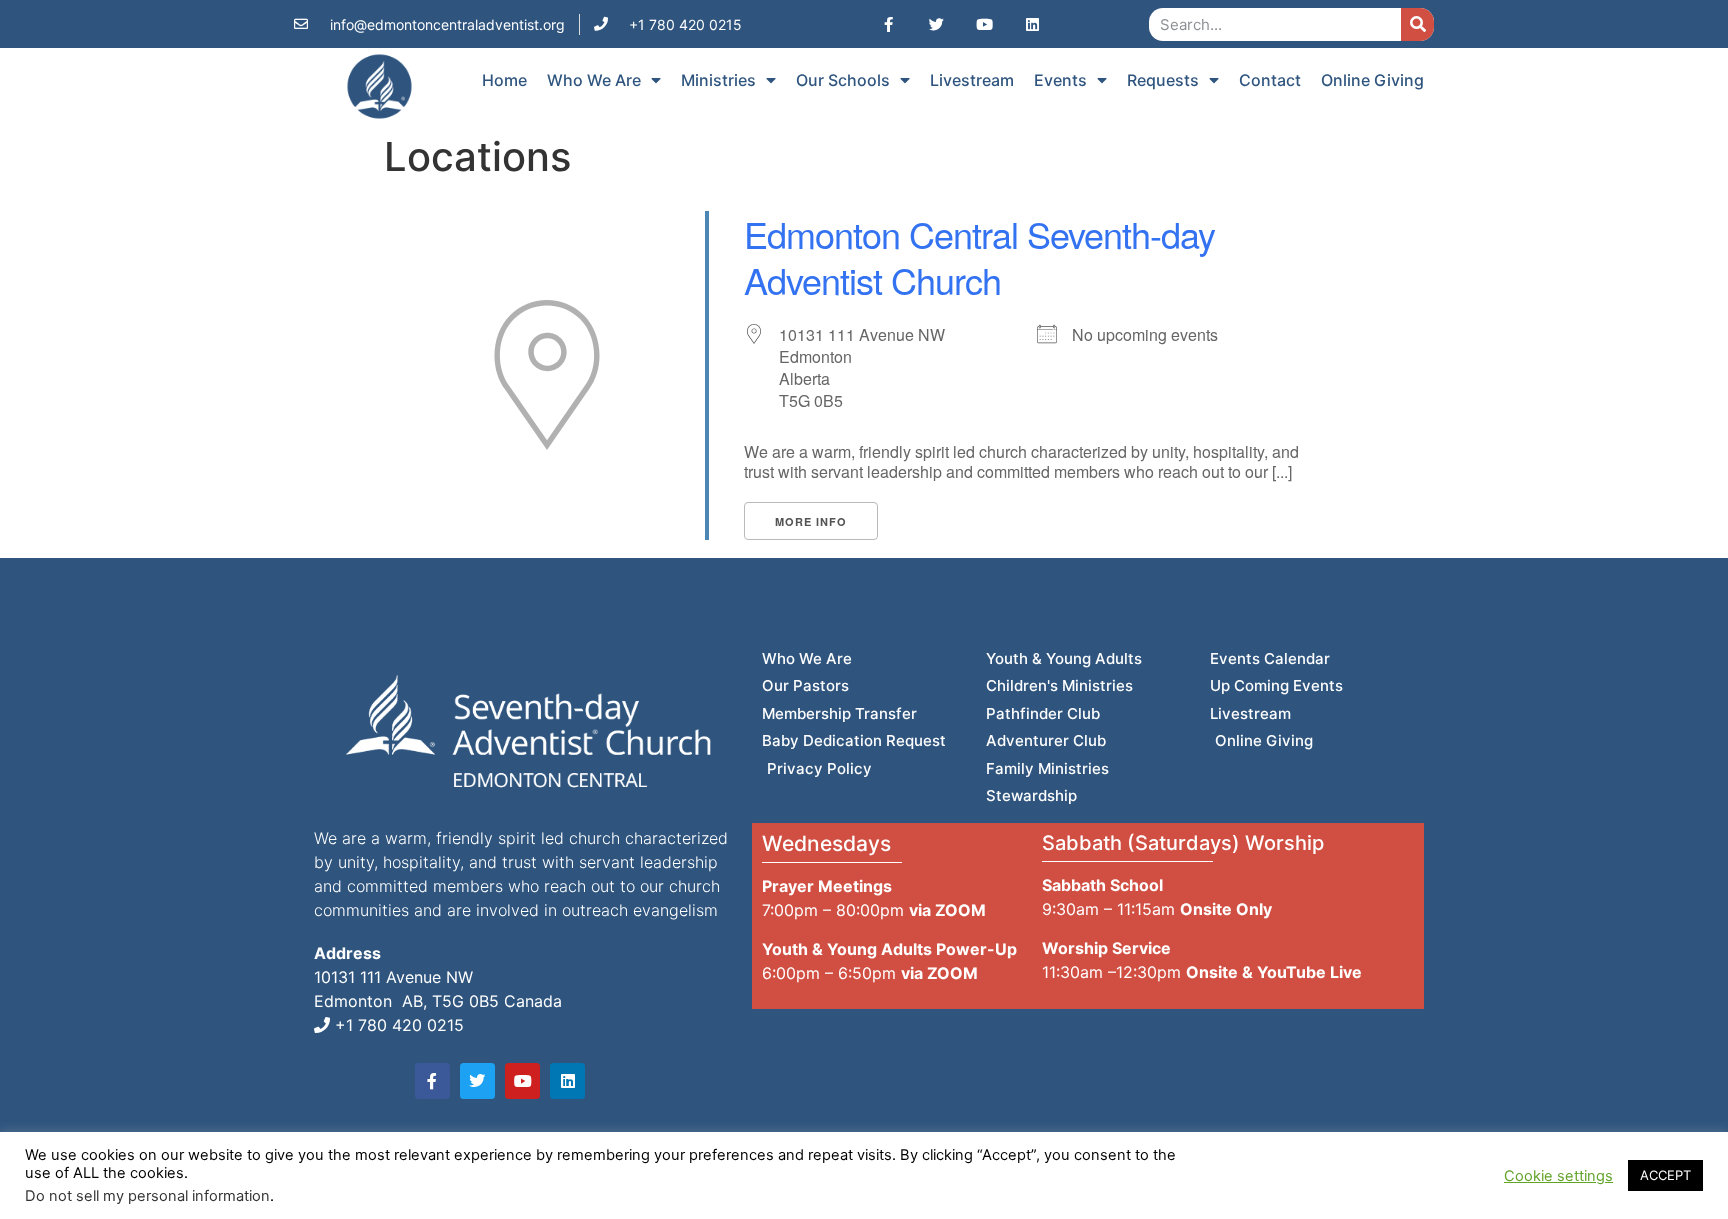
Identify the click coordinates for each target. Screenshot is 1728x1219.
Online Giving (1372, 80)
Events (1060, 80)
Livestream (972, 80)
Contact (1270, 80)
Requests (1163, 80)
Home (504, 80)
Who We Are (594, 80)
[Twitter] (936, 24)
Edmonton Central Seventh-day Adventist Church (979, 257)
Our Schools (843, 80)
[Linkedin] (1032, 24)
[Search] (1417, 24)
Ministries (718, 80)
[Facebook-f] (888, 24)
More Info (811, 521)
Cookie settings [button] (1558, 1176)
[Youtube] (984, 24)
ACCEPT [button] (1665, 1175)
